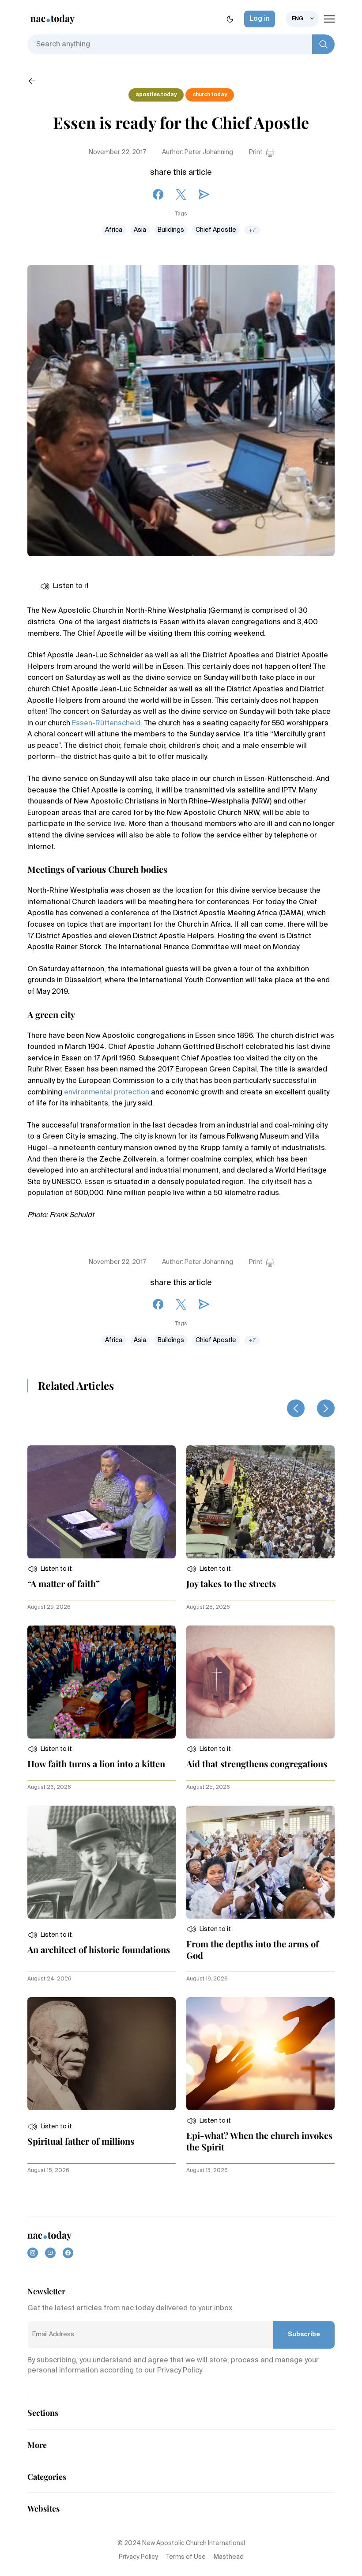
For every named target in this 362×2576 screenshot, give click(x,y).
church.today (210, 95)
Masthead (229, 2557)
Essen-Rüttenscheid (106, 724)
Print (256, 152)
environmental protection (107, 1093)
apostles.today (156, 95)
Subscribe (304, 2335)
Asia (140, 230)
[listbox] (302, 19)
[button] (50, 1569)
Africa (114, 230)
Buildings (171, 230)
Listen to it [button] (71, 586)
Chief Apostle (216, 230)
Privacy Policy (138, 2557)
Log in (260, 19)
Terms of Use (186, 2557)
